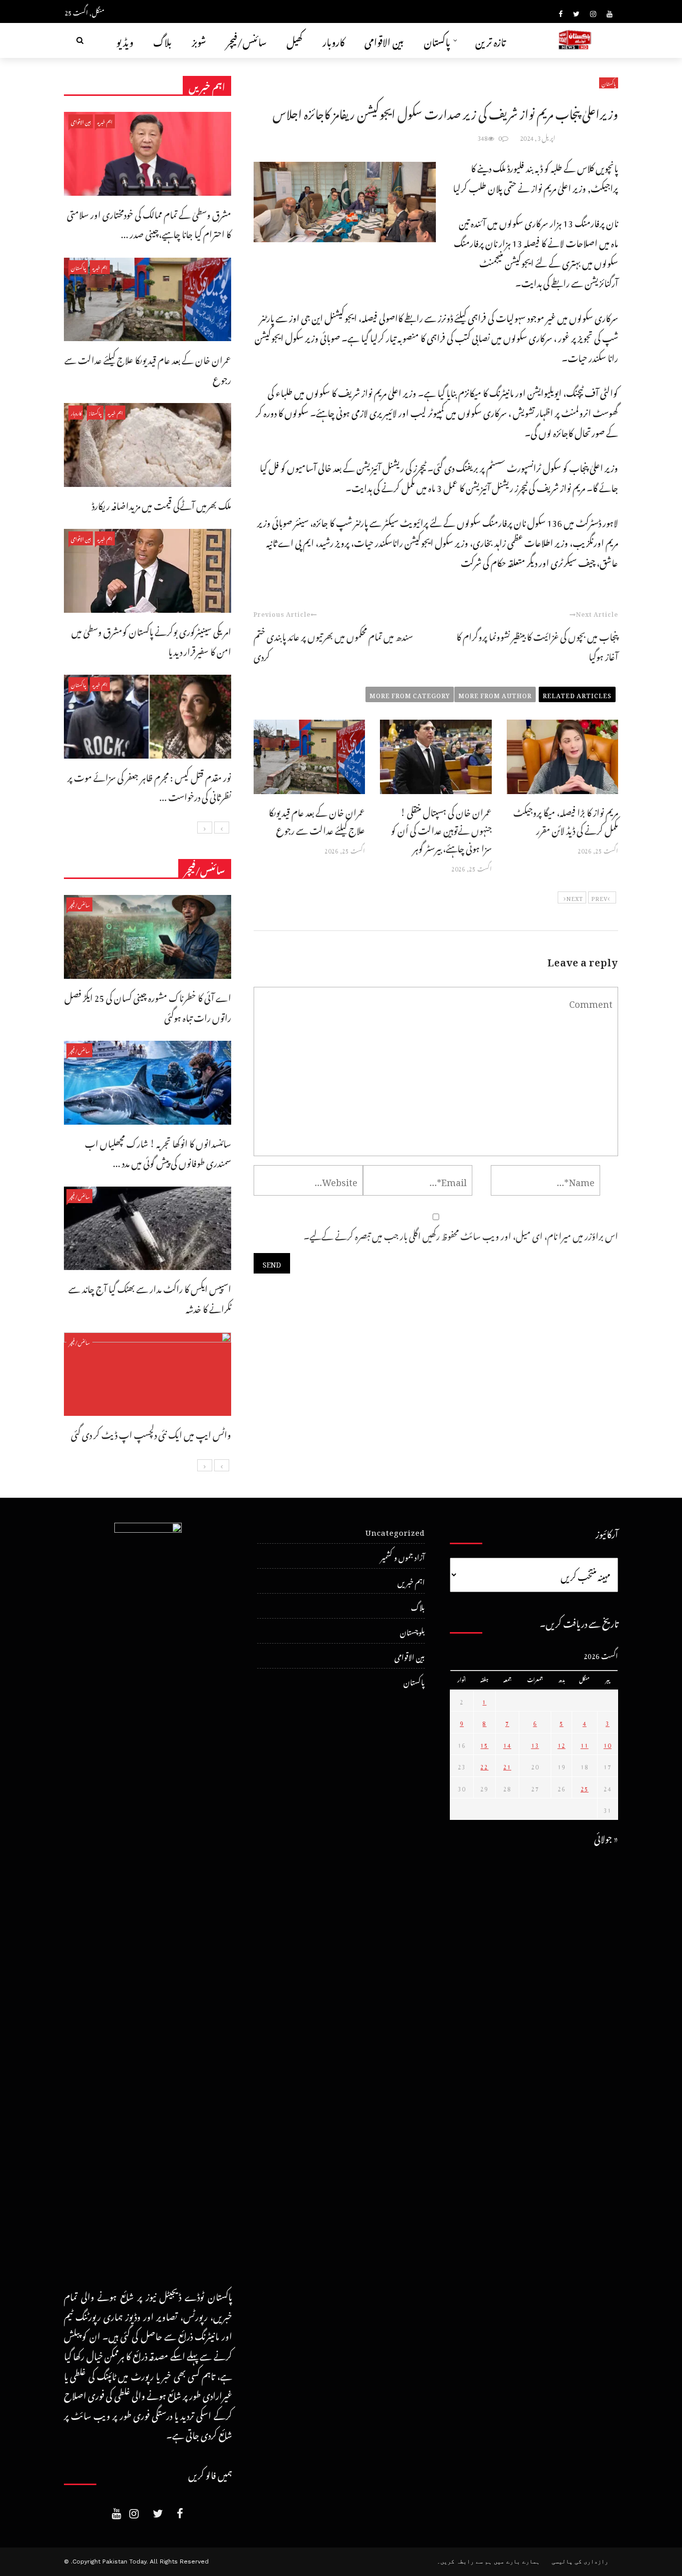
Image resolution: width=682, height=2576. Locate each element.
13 (535, 1744)
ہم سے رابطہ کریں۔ (464, 2562)
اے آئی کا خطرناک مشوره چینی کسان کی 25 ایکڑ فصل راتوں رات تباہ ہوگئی (148, 1006)
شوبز (199, 40)
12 (562, 1744)
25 (585, 1787)
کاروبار (334, 40)
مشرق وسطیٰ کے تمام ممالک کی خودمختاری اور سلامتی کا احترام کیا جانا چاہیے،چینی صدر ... (149, 223)
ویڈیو (125, 40)
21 (507, 1765)
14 (507, 1744)
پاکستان (437, 40)
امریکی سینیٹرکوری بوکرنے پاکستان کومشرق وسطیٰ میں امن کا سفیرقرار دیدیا (151, 640)
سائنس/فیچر (246, 40)
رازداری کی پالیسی (580, 2562)
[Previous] (222, 828)
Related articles (577, 694)
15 (484, 1744)
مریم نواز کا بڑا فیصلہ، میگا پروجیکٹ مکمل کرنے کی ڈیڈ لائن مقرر (566, 820)
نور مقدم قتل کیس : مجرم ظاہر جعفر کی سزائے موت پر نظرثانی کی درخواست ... (149, 786)
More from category (410, 694)
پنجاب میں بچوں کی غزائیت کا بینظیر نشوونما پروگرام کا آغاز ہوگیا (537, 645)
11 (585, 1744)
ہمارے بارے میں (517, 2562)
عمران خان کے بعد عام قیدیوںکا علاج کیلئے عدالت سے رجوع (317, 820)
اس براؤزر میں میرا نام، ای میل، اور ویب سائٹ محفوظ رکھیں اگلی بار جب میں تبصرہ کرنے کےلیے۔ (461, 1234)
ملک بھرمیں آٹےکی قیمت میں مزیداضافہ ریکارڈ (162, 504)
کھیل (295, 40)
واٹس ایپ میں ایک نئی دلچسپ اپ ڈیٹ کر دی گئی (151, 1433)
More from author (495, 694)
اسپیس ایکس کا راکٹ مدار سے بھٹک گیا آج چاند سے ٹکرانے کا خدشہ (150, 1297)
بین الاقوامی (384, 40)
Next (575, 897)
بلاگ (163, 40)
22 (484, 1765)
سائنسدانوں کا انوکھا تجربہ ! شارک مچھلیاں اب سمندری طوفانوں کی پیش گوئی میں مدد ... (158, 1152)
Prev (599, 897)
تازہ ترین (491, 40)
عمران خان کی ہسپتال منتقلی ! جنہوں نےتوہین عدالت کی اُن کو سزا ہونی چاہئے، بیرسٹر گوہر (441, 829)
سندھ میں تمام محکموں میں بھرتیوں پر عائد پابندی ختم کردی (333, 645)
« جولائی (606, 1837)
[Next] (205, 828)
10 (608, 1744)
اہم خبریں (105, 121)
